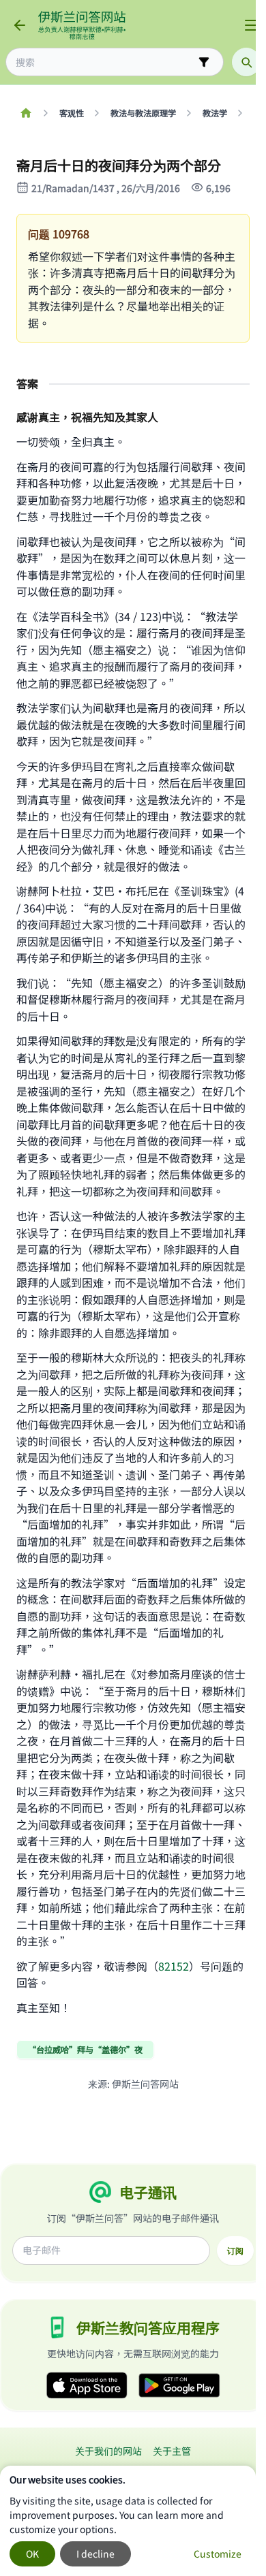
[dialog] (128, 2521)
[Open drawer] (251, 25)
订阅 (235, 2251)
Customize (218, 2554)
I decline (95, 2554)
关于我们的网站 (108, 2451)
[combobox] (105, 62)
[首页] (26, 113)
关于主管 (172, 2451)
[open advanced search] (204, 62)
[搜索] (246, 62)
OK (32, 2554)
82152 (174, 1966)
